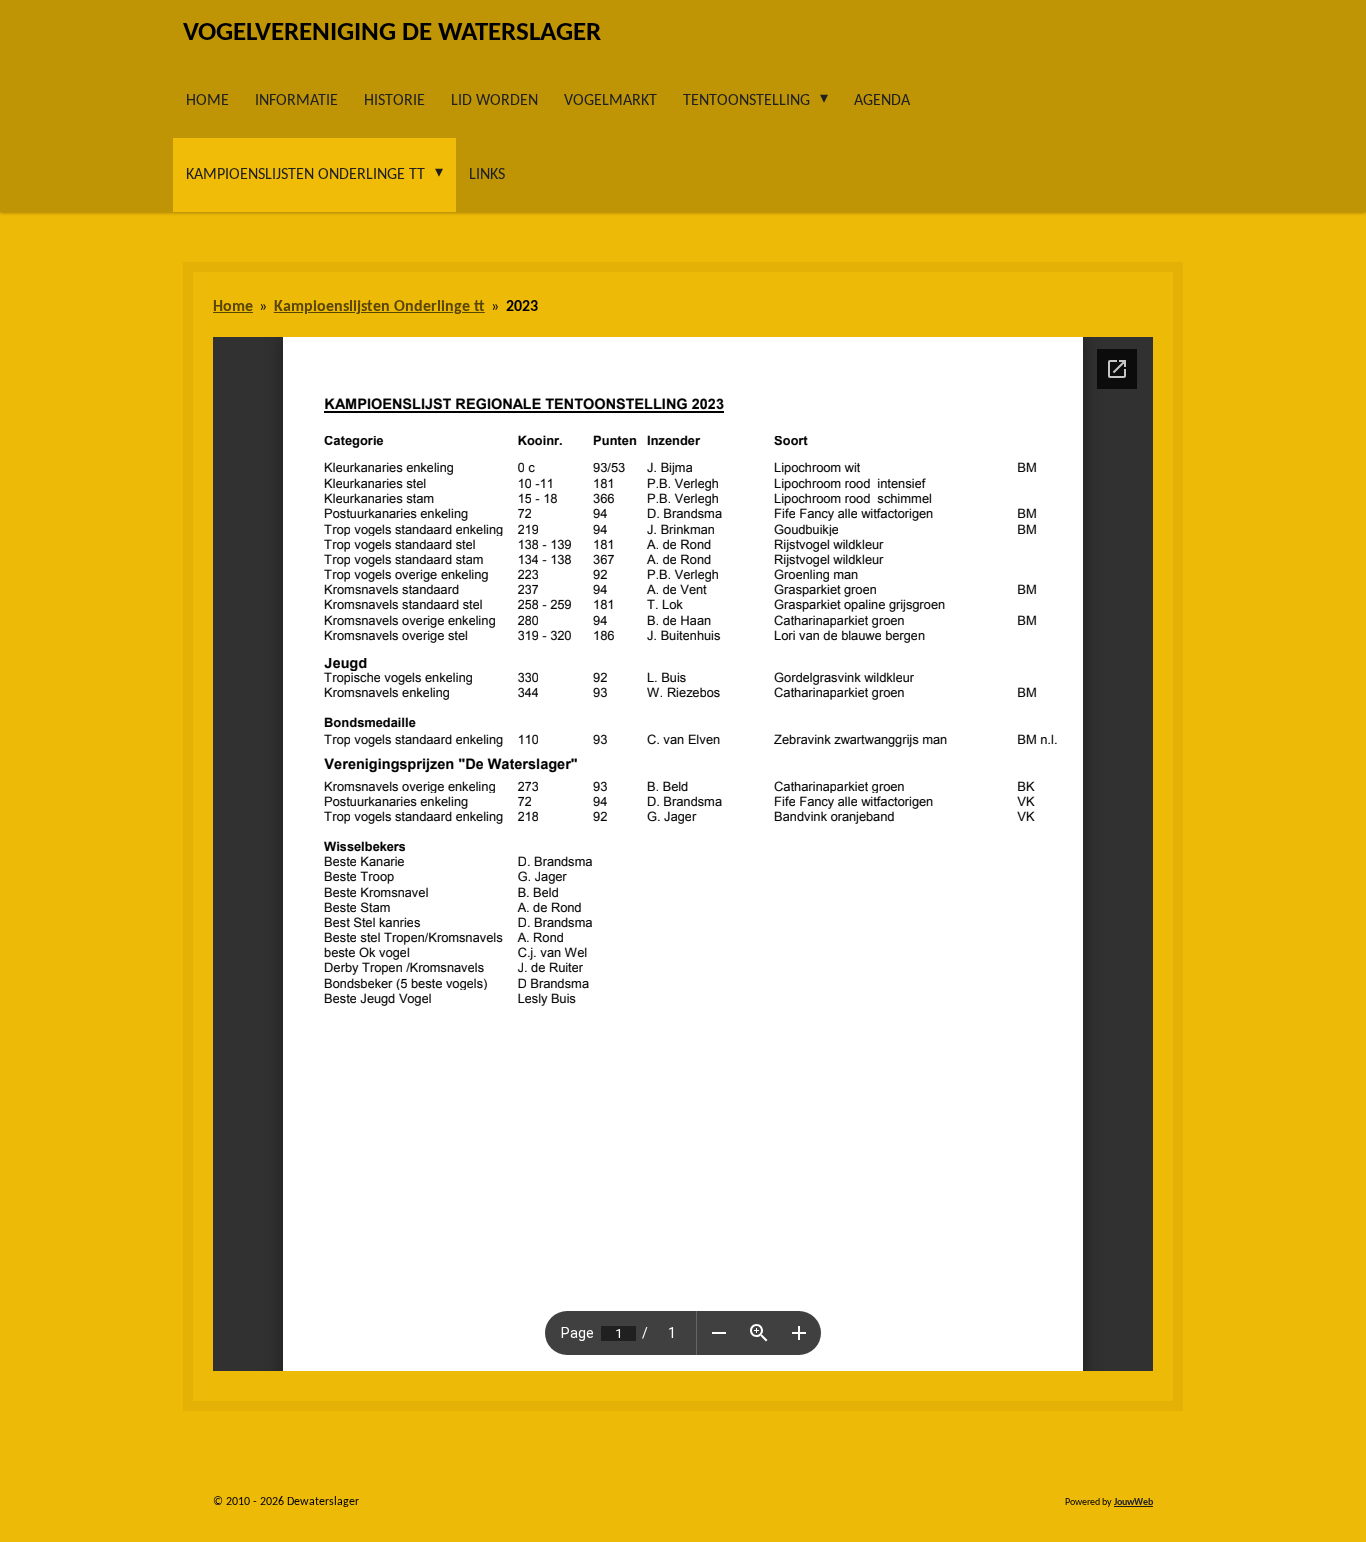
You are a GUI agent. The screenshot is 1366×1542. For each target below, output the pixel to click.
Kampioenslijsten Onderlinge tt (379, 307)
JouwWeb (1133, 1502)
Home (233, 307)
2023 (522, 307)
